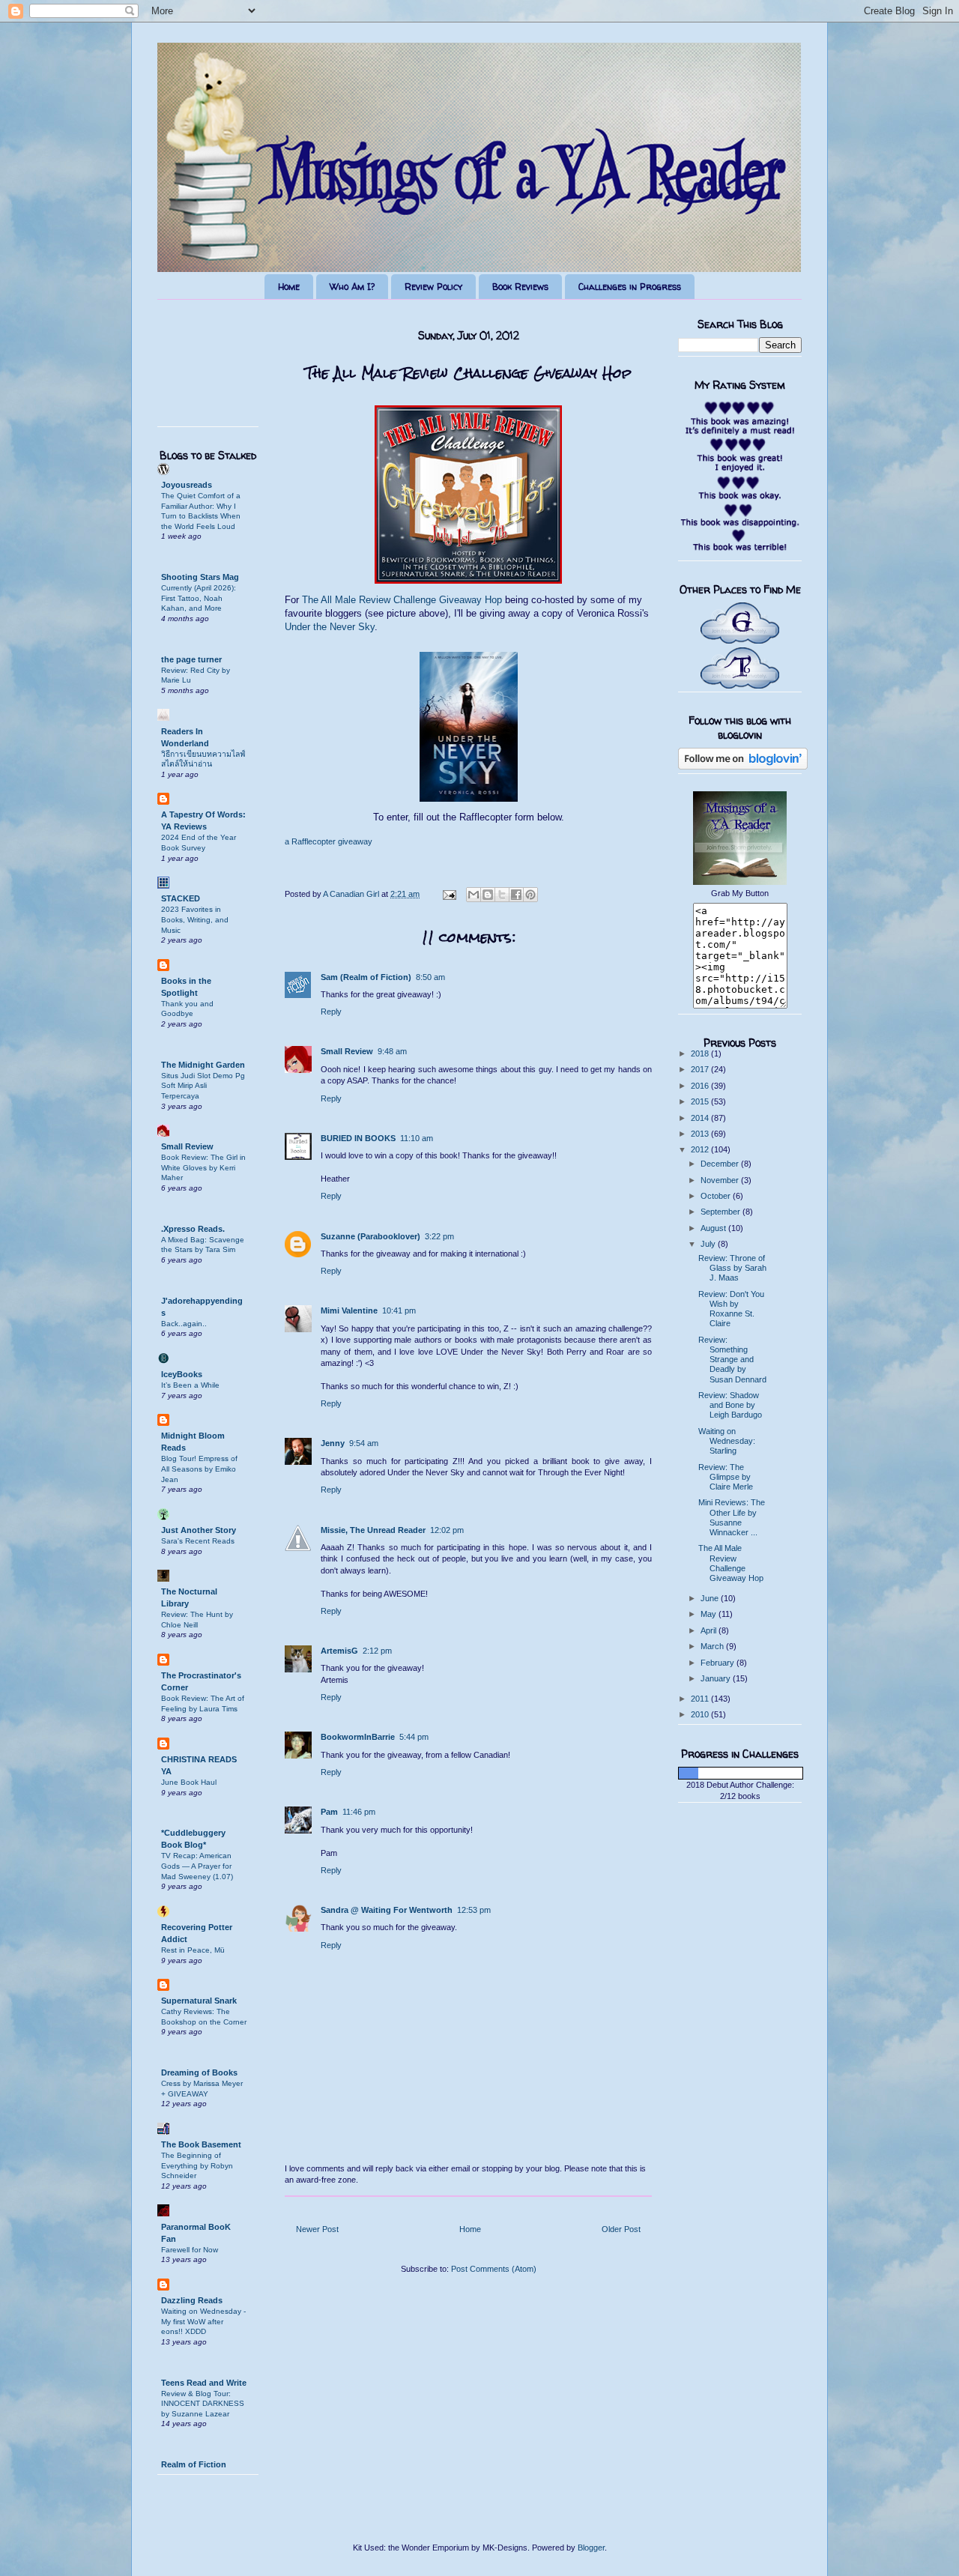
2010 (701, 1714)
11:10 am (417, 1138)
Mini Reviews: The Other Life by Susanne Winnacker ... (732, 1517)
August (714, 1228)
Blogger (591, 2548)
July (709, 1244)
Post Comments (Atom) (494, 2269)
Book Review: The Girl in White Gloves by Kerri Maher (203, 1167)
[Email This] (474, 895)
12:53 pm (474, 1910)
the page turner (191, 659)
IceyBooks (182, 1374)
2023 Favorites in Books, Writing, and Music (195, 919)
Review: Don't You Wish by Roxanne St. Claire (731, 1309)
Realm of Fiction (194, 2464)
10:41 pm (399, 1310)
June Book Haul (189, 1782)
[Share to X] (502, 895)
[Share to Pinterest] (530, 895)
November (721, 1180)
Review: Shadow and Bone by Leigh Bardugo (730, 1405)
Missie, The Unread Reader (373, 1530)
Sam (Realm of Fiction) (366, 977)
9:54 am (364, 1443)
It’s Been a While (190, 1385)
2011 (701, 1699)
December (721, 1164)
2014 (701, 1118)
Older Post (621, 2229)
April (710, 1630)
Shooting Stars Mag (200, 577)
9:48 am (392, 1051)
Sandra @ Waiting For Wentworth (387, 1910)
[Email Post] (448, 894)
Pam (329, 1812)
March (713, 1646)
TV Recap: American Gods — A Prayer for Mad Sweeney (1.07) (197, 1866)
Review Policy (433, 287)
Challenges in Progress (630, 287)
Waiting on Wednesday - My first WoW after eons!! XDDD (203, 2321)
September (721, 1212)
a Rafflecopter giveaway (329, 841)
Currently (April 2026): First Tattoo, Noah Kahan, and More (199, 598)
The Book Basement (201, 2144)
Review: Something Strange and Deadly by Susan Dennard (732, 1360)
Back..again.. (184, 1324)
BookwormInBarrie (358, 1737)
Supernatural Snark (199, 2001)
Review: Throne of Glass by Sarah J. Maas (732, 1268)
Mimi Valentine (349, 1310)
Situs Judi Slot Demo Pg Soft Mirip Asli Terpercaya (203, 1086)
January (717, 1678)
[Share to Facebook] (516, 895)
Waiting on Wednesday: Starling (727, 1441)
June (711, 1598)
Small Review (347, 1051)
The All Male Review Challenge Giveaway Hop (402, 600)
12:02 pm (447, 1530)
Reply (331, 1012)
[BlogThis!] (488, 895)
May (710, 1614)
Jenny (333, 1443)
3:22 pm (439, 1236)
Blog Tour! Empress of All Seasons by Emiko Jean (199, 1469)
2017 (701, 1069)
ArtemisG (339, 1651)
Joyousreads (187, 485)
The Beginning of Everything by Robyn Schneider (197, 2165)
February (719, 1663)
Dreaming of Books (199, 2072)
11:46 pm (359, 1812)
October (717, 1196)
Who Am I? (352, 287)
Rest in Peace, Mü (193, 1950)
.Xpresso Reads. (193, 1229)
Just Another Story (199, 1530)
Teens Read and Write (204, 2383)
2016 (701, 1086)
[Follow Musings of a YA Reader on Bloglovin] (743, 767)
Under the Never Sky (330, 627)
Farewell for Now (190, 2250)
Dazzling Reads (192, 2300)
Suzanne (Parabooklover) (370, 1236)
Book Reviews (520, 287)
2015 (701, 1101)
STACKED (181, 898)
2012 (701, 1149)
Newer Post (317, 2229)
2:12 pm (377, 1651)
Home (289, 287)
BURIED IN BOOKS (358, 1138)
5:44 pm (414, 1737)
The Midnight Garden (203, 1065)
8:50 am (430, 977)
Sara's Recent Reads (198, 1541)
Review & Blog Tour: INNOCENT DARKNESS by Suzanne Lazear (203, 2404)
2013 (701, 1134)
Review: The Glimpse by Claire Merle (726, 1477)
